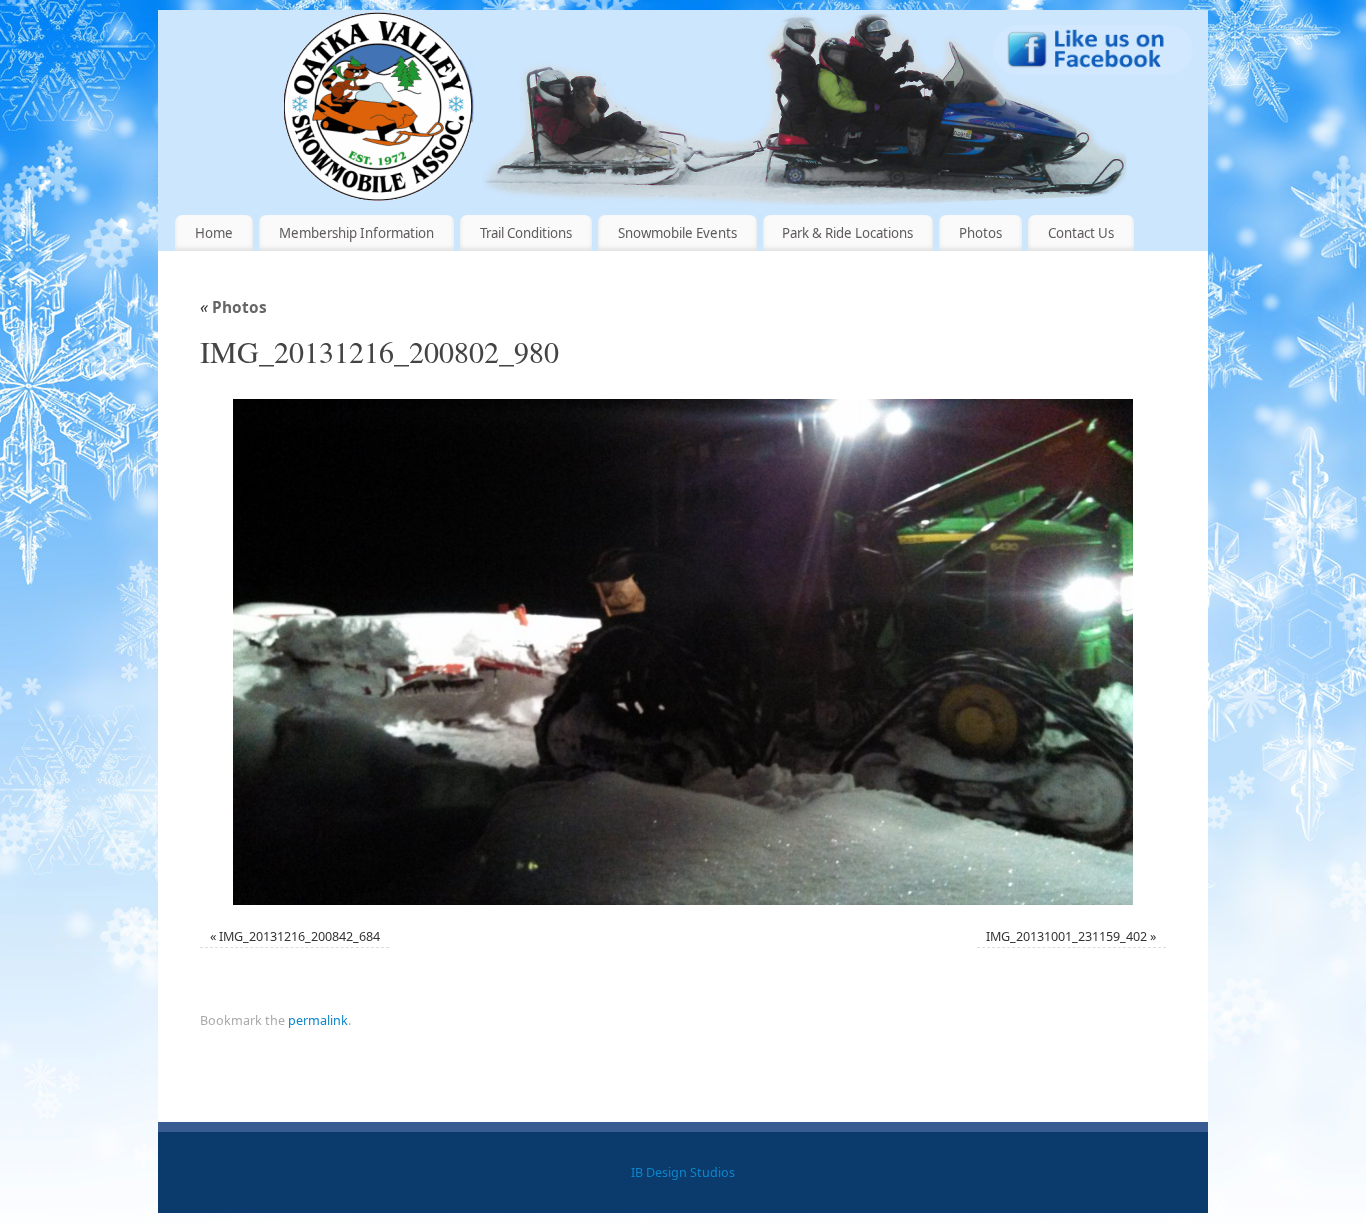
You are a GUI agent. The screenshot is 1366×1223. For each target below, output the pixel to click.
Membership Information (356, 233)
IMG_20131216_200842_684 (299, 936)
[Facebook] (1093, 53)
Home (214, 233)
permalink (318, 1020)
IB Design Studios (683, 1172)
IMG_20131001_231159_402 (1066, 936)
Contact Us (1081, 233)
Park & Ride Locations (847, 233)
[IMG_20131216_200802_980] (683, 652)
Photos (980, 233)
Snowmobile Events (677, 233)
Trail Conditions (526, 233)
